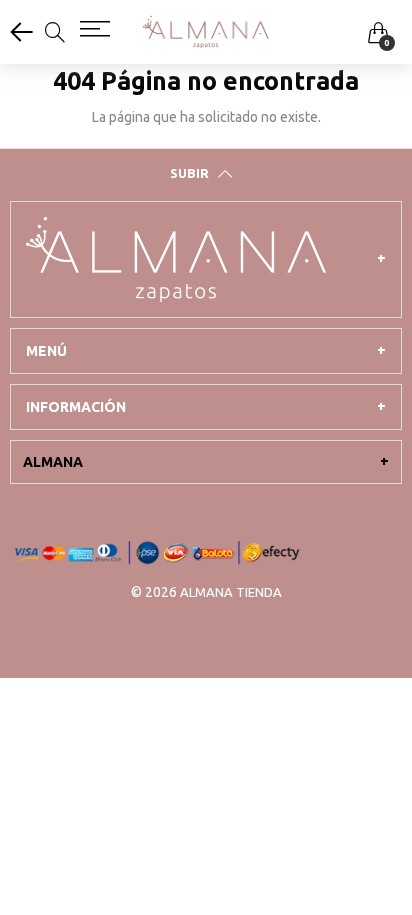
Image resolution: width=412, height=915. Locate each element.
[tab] (206, 259)
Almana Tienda (231, 592)
